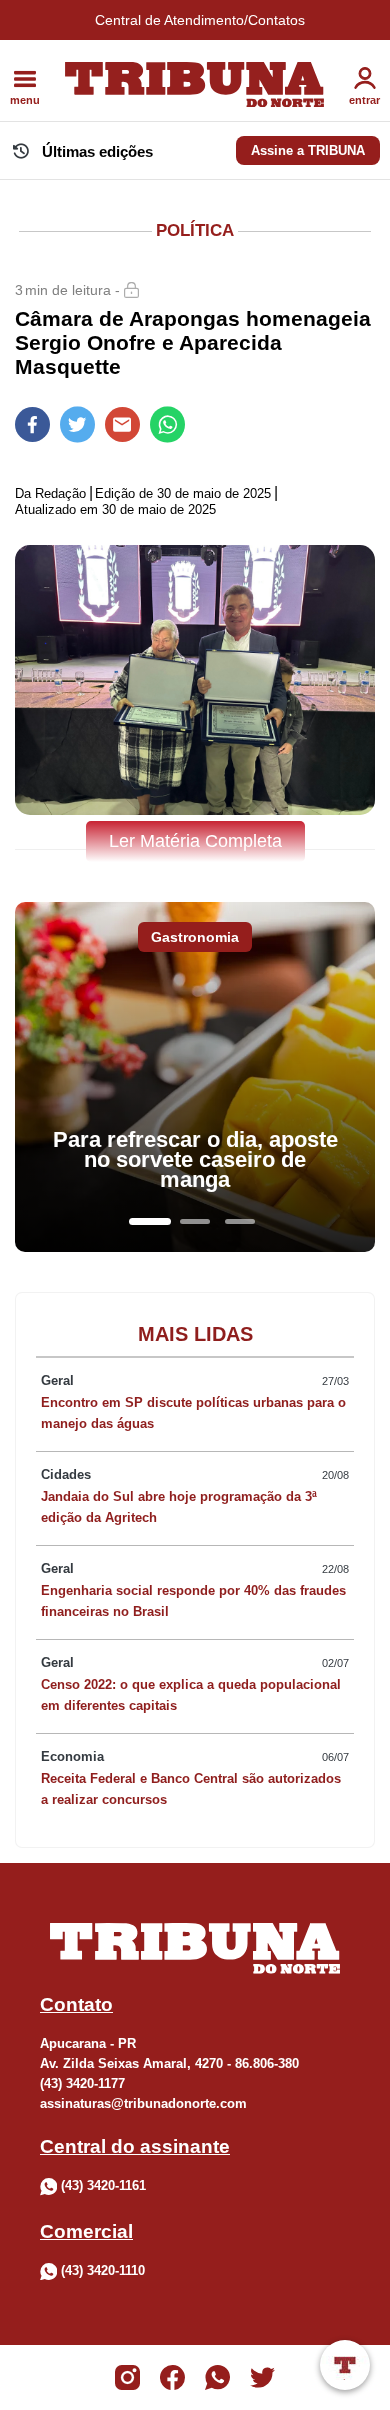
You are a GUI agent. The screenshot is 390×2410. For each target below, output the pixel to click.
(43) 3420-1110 (103, 2270)
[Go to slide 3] (240, 1221)
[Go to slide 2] (195, 1221)
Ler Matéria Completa (195, 841)
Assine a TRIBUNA (308, 150)
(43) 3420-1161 (103, 2185)
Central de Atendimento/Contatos (200, 20)
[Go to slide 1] (150, 1221)
